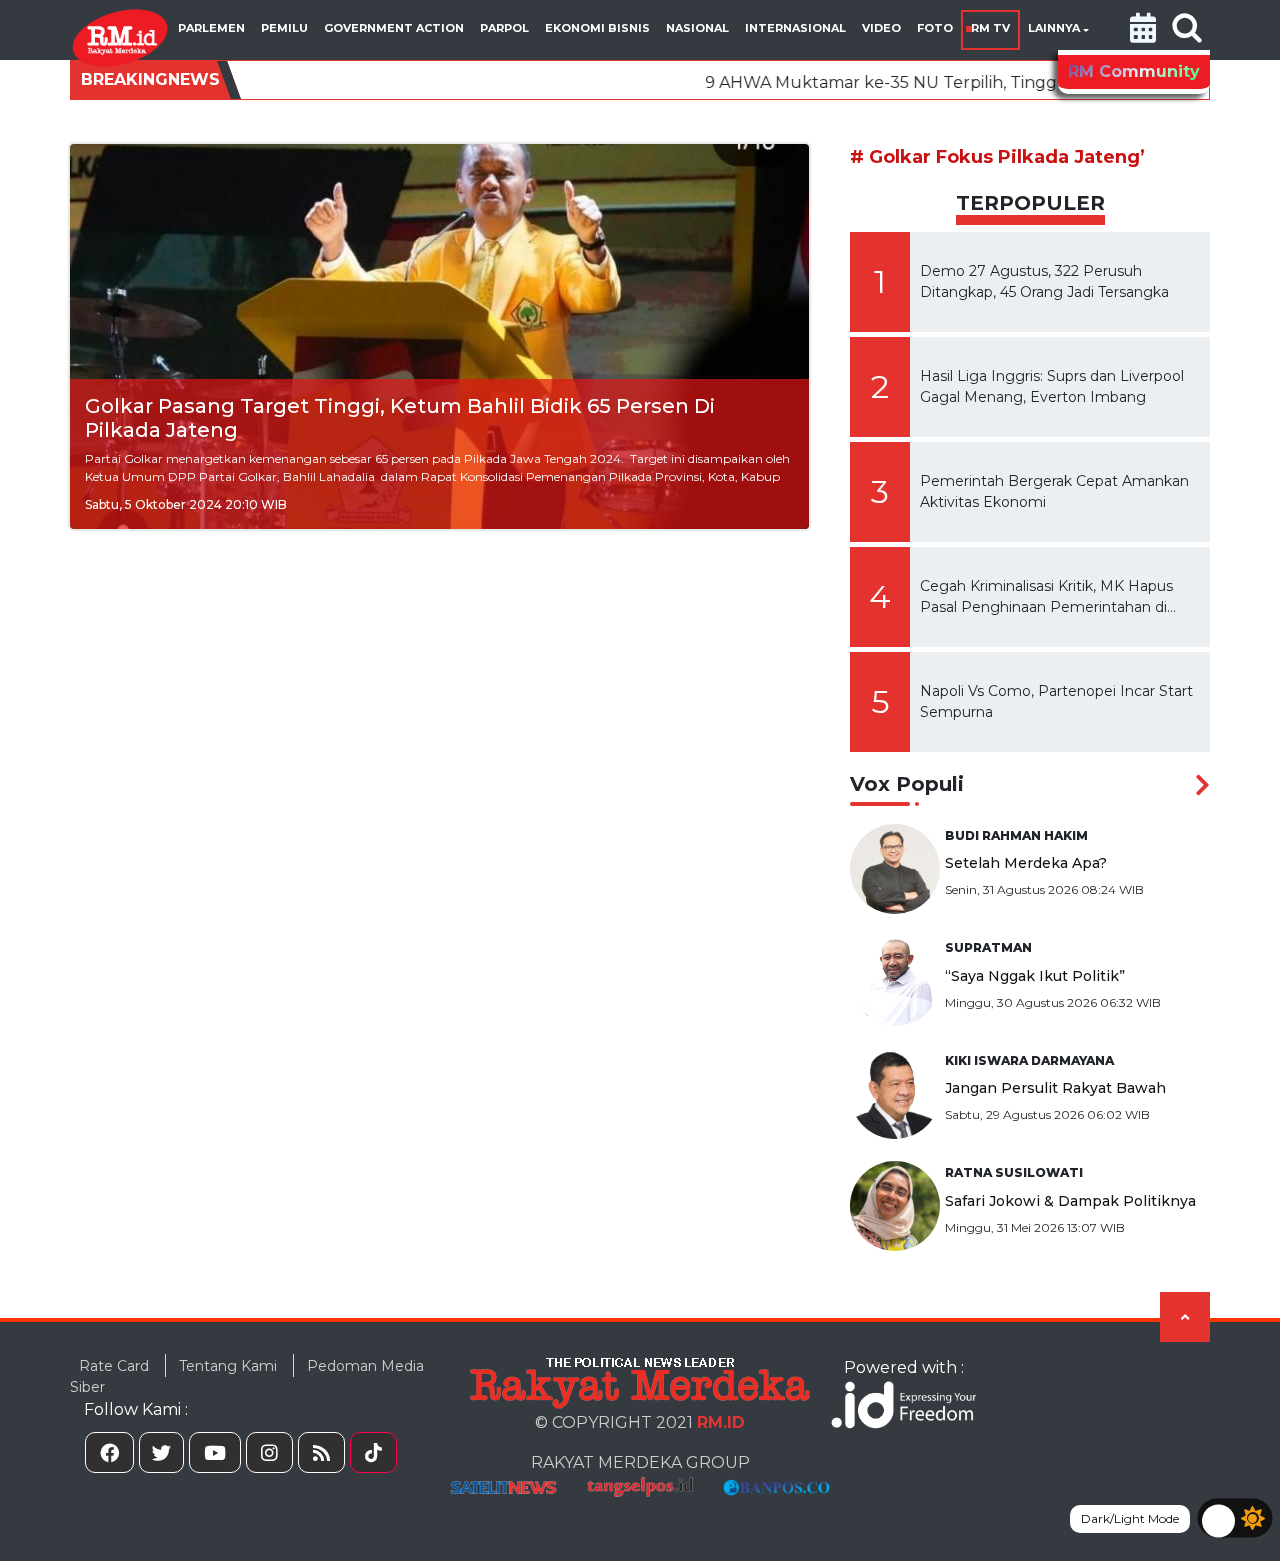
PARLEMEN (211, 28)
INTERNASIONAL (795, 28)
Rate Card (114, 1366)
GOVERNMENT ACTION (394, 28)
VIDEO (881, 28)
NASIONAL (697, 28)
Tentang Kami (228, 1366)
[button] (1143, 30)
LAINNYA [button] (1054, 28)
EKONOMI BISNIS (597, 28)
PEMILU (284, 28)
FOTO (935, 28)
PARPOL (504, 28)
